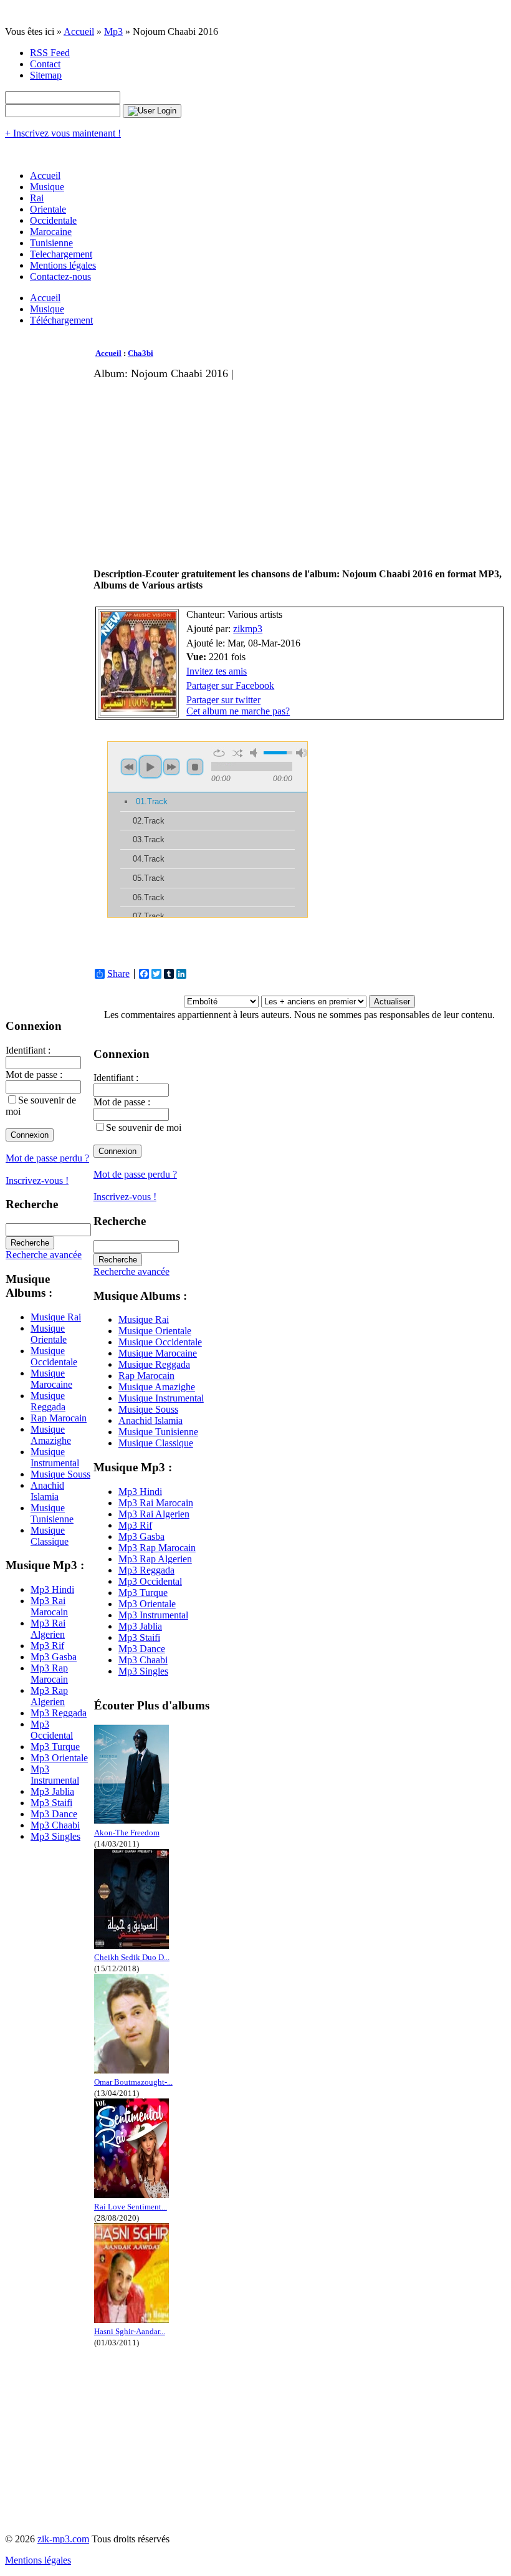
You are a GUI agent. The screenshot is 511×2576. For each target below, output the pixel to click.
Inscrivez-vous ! (37, 1180)
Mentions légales (63, 265)
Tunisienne (51, 243)
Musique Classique (50, 1536)
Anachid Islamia (47, 1491)
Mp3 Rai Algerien (48, 1629)
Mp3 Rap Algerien (49, 1696)
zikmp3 (248, 629)
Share (118, 974)
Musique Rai (56, 1317)
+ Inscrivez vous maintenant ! (63, 133)
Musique (47, 187)
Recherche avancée (44, 1255)
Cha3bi (141, 353)
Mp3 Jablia (52, 1791)
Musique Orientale (49, 1334)
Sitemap (46, 75)
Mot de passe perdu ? (47, 1158)
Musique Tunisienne (52, 1513)
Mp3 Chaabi (55, 1825)
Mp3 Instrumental (55, 1775)
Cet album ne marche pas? (238, 711)
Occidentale (53, 220)
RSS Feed (50, 53)
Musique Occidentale (54, 1356)
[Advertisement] (239, 468)
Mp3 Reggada (59, 1713)
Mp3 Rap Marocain (49, 1674)
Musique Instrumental (55, 1457)
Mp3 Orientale (59, 1758)
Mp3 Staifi (51, 1803)
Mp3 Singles (55, 1836)
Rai (37, 198)
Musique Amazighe (51, 1435)
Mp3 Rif (47, 1646)
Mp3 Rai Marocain (49, 1606)
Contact (45, 64)
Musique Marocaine (51, 1379)
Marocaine (51, 232)
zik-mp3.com (63, 2539)
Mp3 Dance (54, 1814)
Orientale (48, 209)
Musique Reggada (48, 1401)
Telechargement (61, 254)
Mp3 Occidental (52, 1730)
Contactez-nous (60, 276)
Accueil (79, 31)
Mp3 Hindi (52, 1589)
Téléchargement (61, 320)
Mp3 (113, 31)
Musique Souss (60, 1474)
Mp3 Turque (55, 1747)
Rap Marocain (59, 1418)
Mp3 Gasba (54, 1657)
